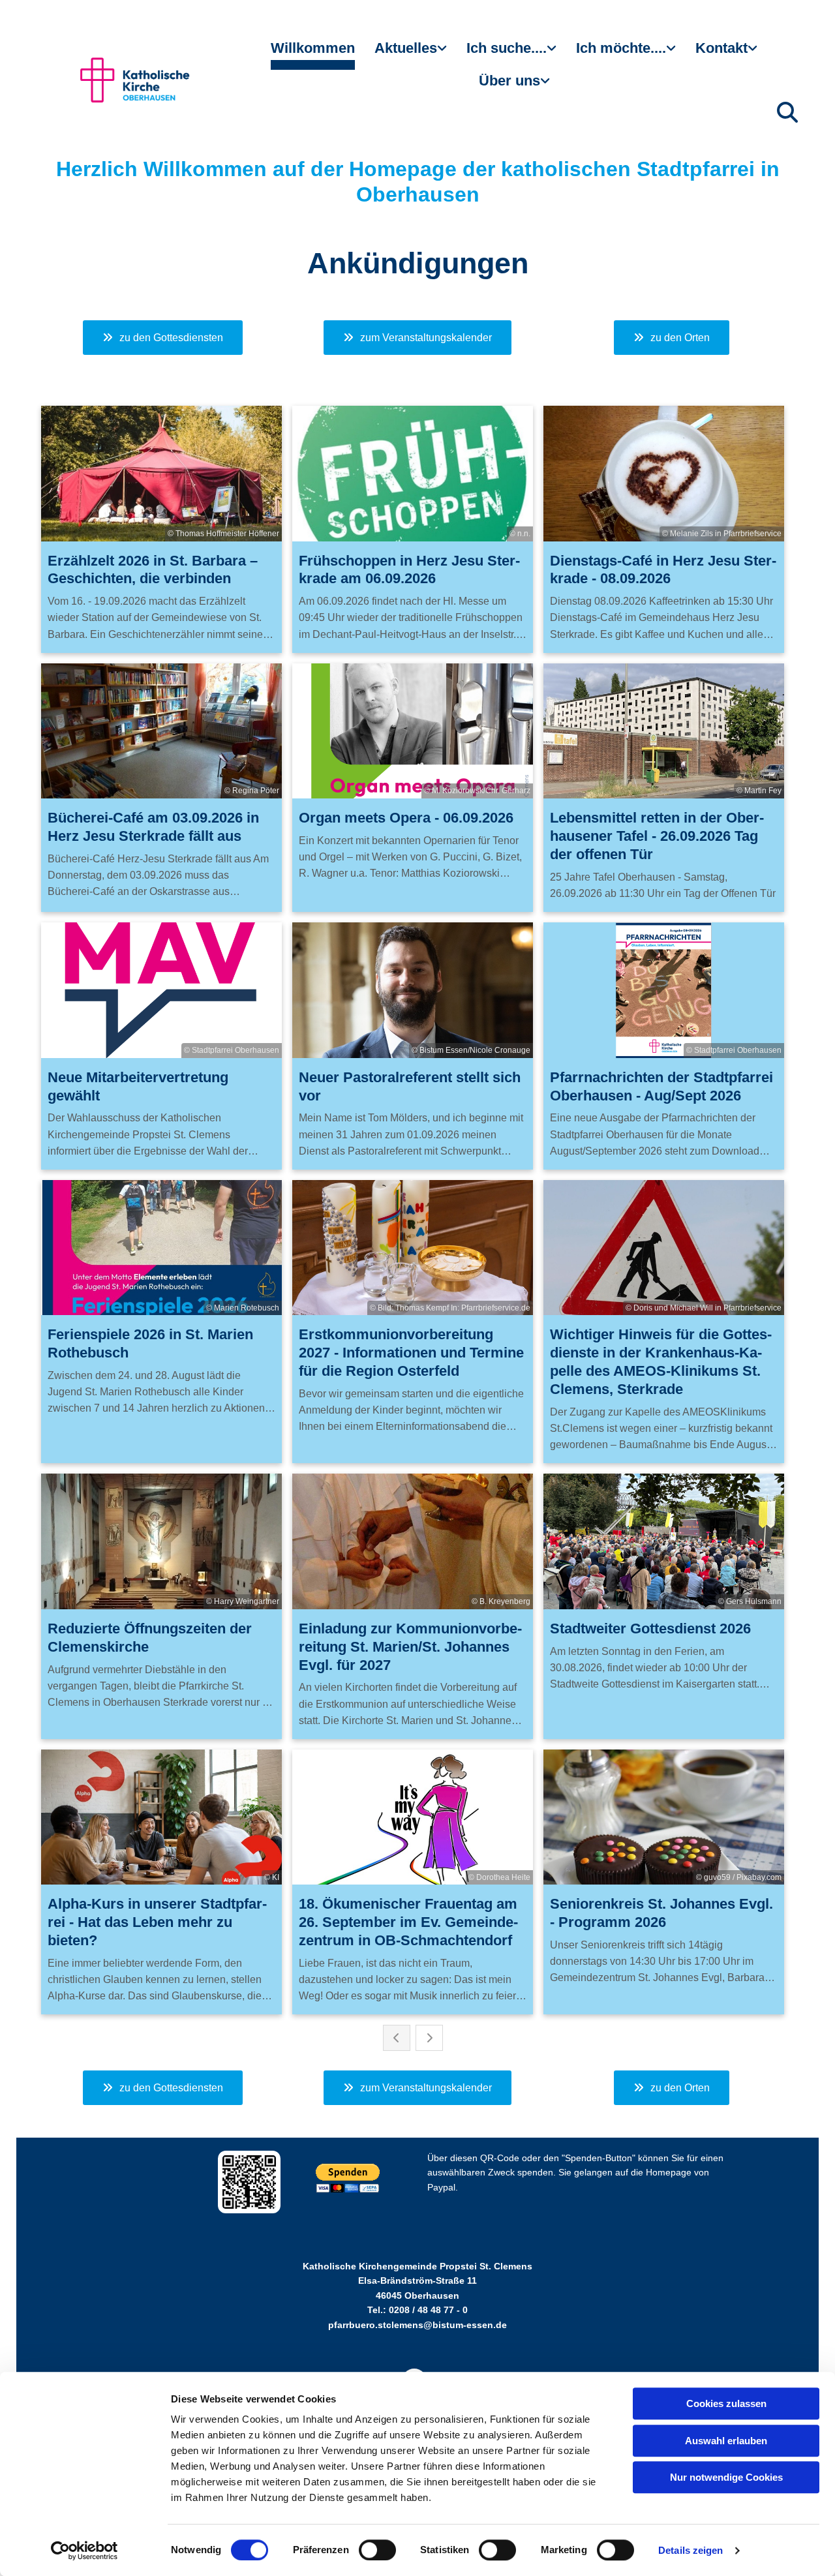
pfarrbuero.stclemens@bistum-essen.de (417, 2325)
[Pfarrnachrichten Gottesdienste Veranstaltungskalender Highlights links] (444, 53)
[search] (787, 112)
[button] (163, 338)
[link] (411, 53)
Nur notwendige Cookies (726, 2477)
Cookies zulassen (726, 2403)
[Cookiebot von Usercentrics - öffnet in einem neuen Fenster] (84, 2551)
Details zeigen (691, 2550)
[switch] (377, 2550)
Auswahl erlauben (726, 2441)
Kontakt (721, 48)
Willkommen (313, 48)
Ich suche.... (507, 48)
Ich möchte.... (621, 48)
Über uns (509, 81)
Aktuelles (406, 48)
